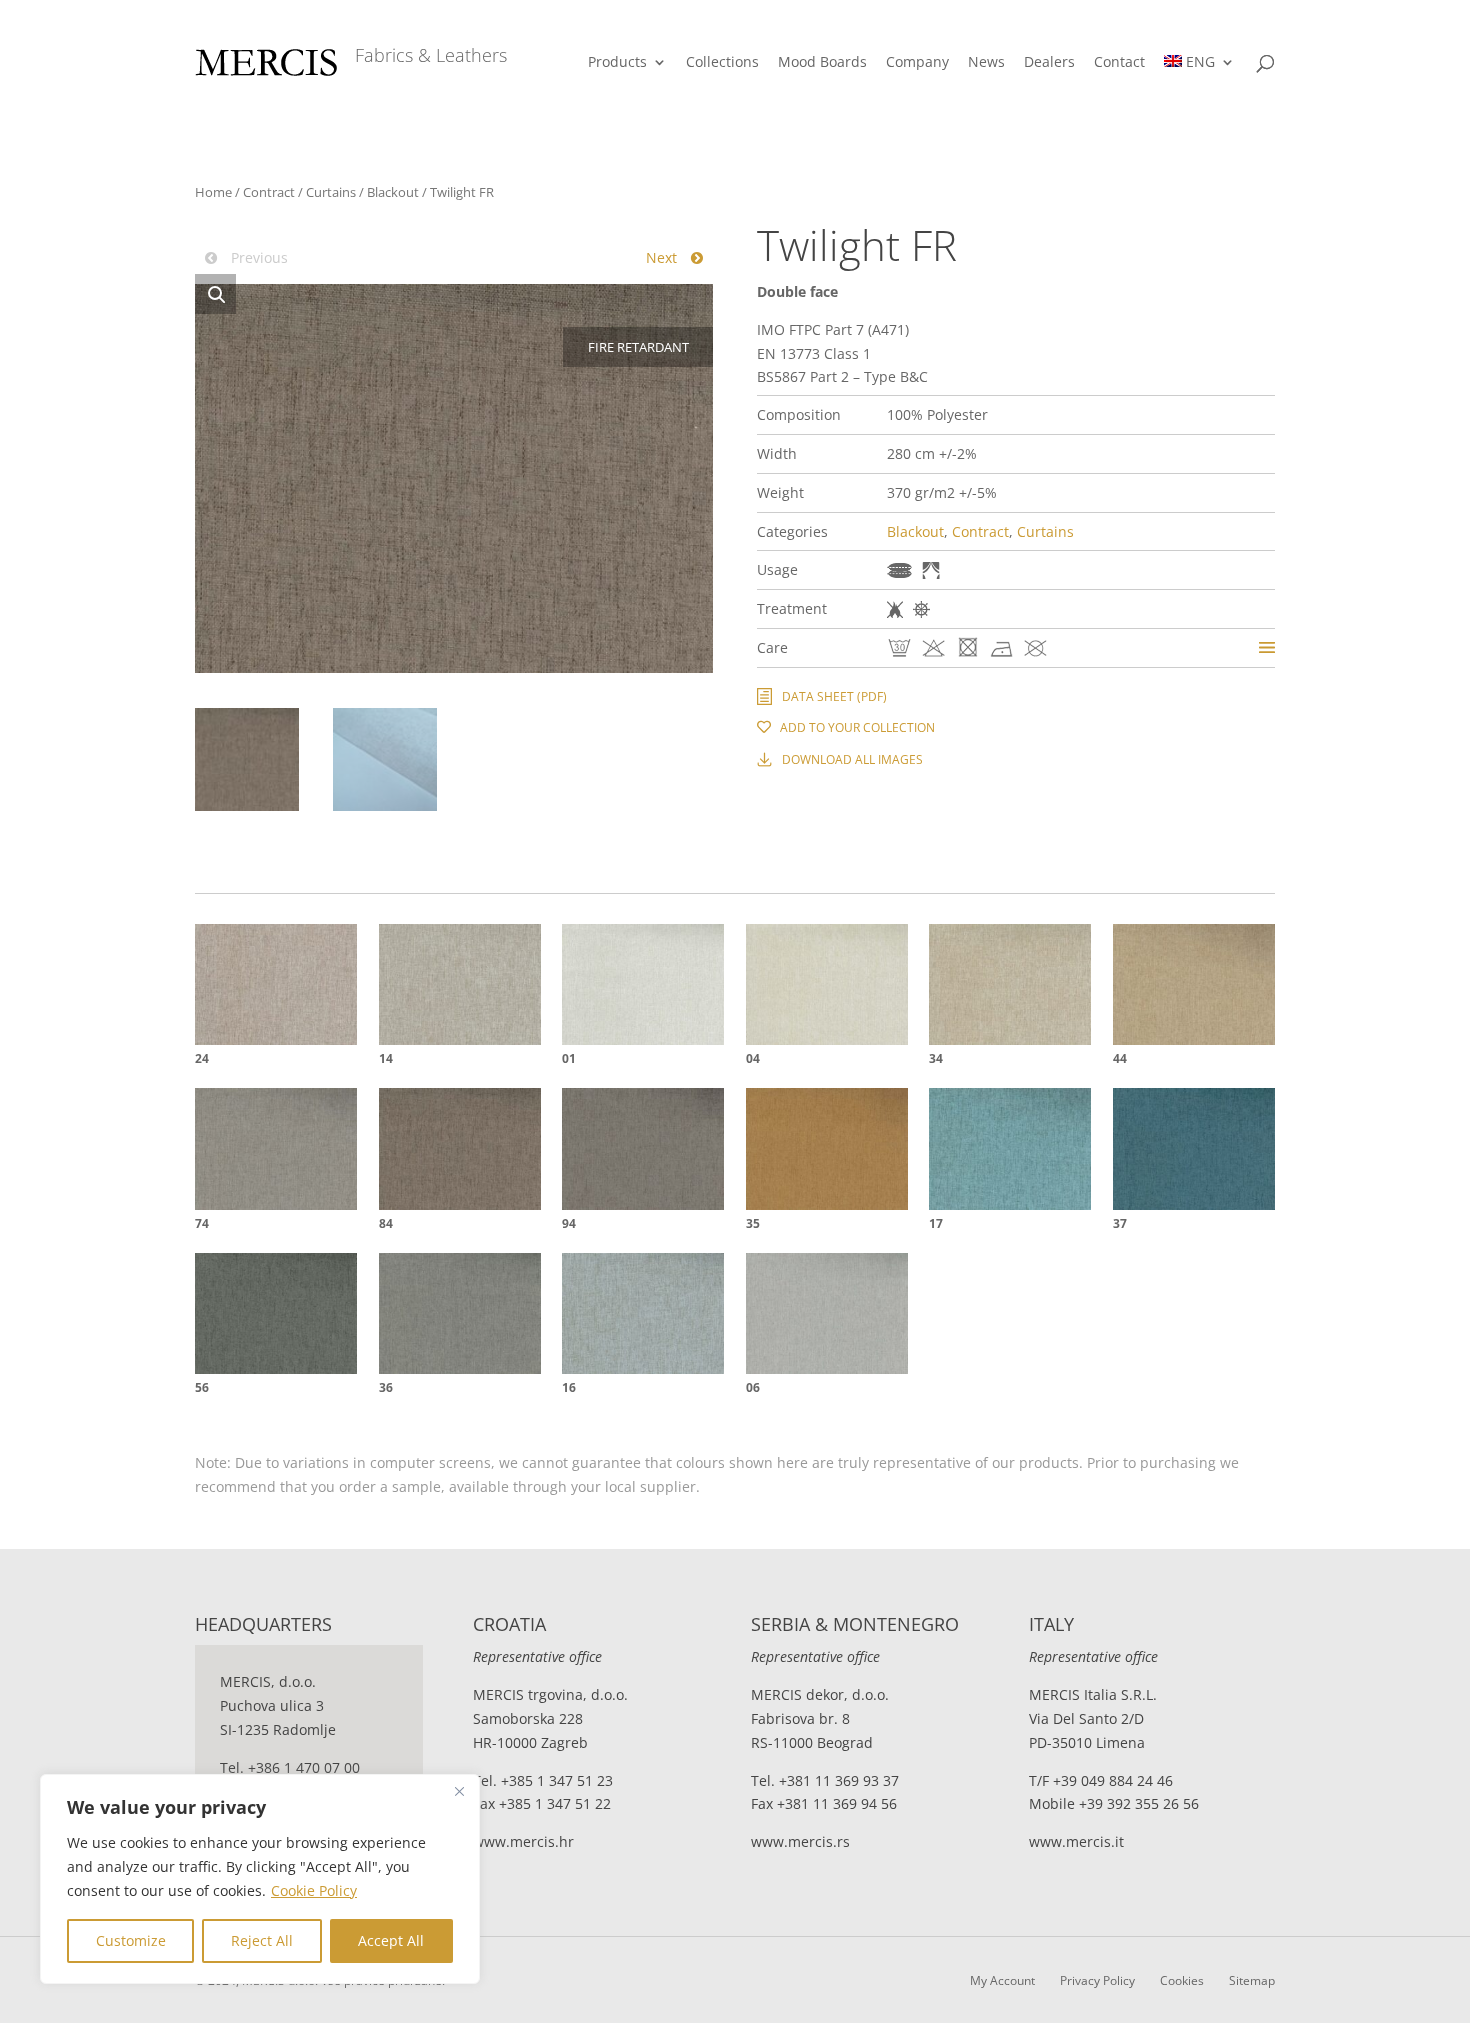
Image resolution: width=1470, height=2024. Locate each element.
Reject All (262, 1940)
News (986, 63)
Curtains (331, 192)
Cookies (1182, 1980)
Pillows (899, 570)
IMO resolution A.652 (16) (921, 609)
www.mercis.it (1076, 1841)
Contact (1119, 63)
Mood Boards (822, 63)
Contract (269, 192)
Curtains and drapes (931, 570)
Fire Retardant (895, 609)
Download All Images (852, 759)
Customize (131, 1940)
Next (663, 257)
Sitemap (1252, 1980)
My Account (1002, 1980)
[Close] (459, 1791)
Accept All (391, 1940)
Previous (257, 257)
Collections (722, 63)
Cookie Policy (314, 1890)
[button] (215, 294)
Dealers (1049, 63)
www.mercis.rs (800, 1841)
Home (213, 192)
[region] (260, 1879)
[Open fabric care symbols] (1267, 647)
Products (617, 63)
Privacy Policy (1097, 1980)
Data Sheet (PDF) (834, 696)
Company (917, 63)
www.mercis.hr (523, 1841)
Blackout (393, 192)
